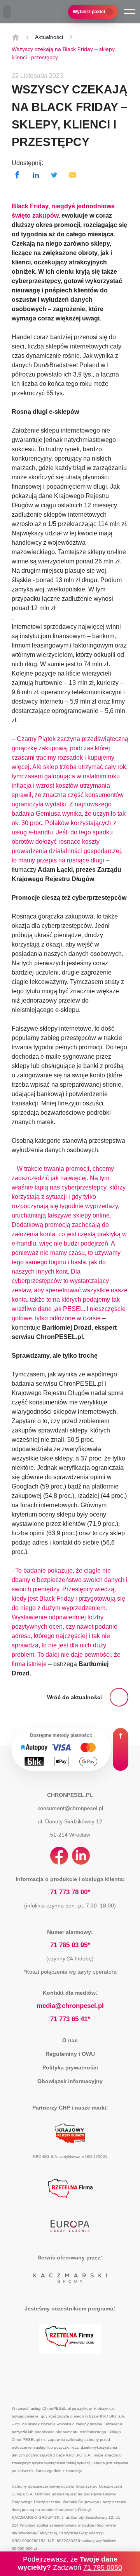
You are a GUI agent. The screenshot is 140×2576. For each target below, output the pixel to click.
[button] (129, 12)
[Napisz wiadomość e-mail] (73, 175)
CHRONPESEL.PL (70, 1795)
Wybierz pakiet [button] (89, 12)
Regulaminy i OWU (70, 2054)
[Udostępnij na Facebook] (17, 175)
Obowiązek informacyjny (70, 2081)
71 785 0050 (103, 2567)
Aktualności (49, 37)
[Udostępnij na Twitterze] (54, 175)
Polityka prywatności (70, 2067)
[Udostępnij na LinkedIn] (36, 175)
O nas (70, 2040)
